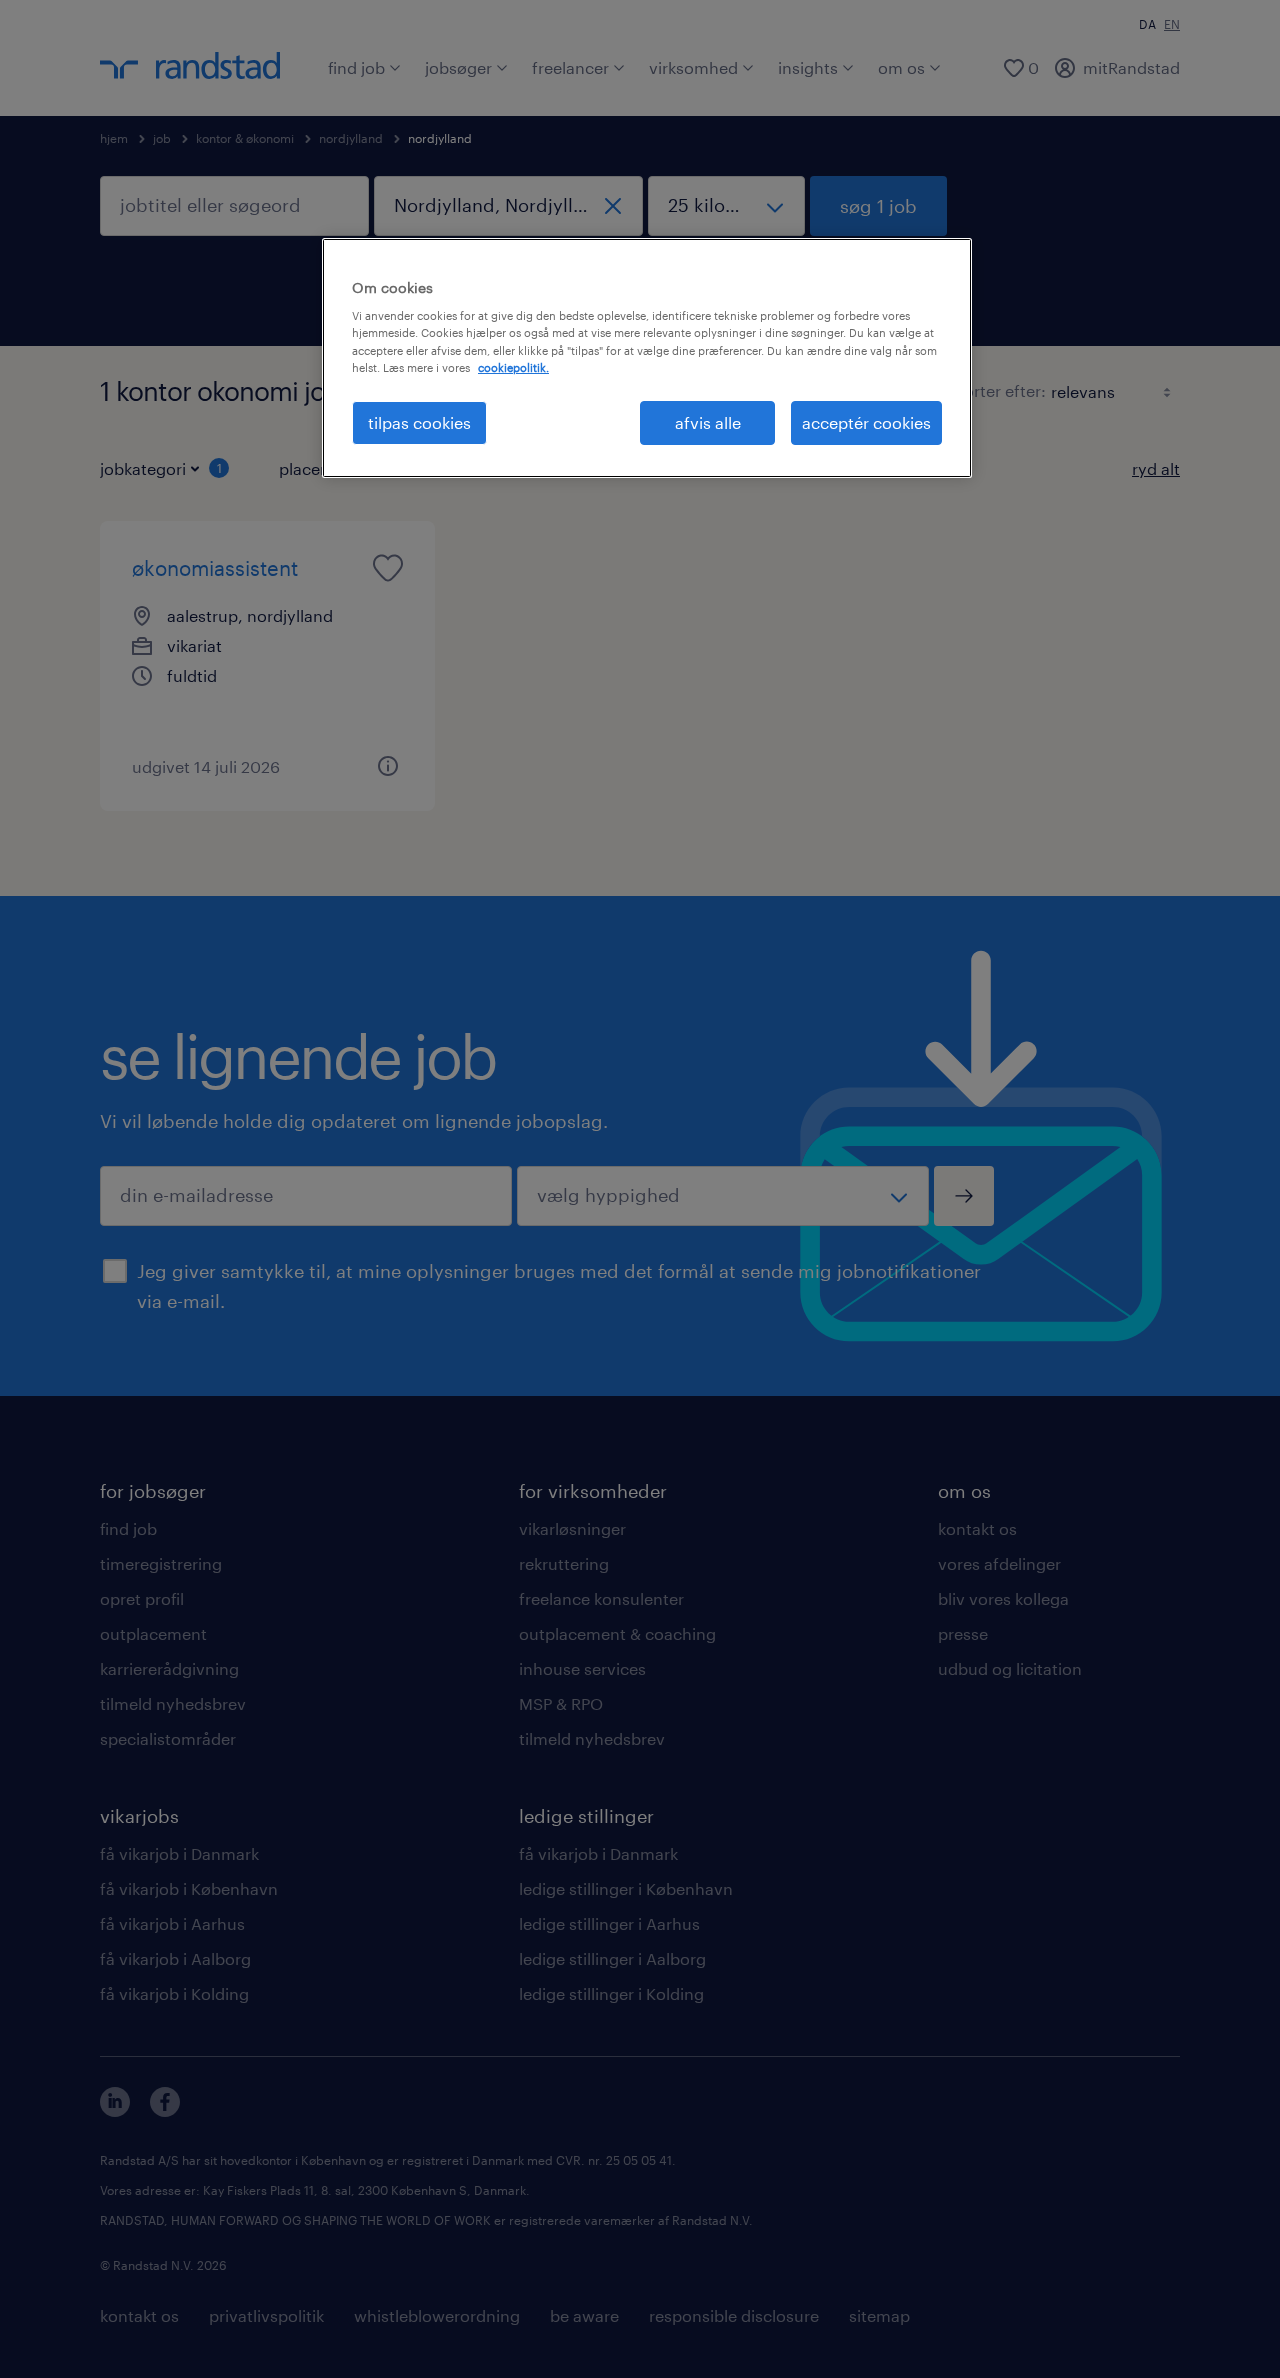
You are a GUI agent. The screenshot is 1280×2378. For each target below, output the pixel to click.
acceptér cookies (866, 422)
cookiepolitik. (513, 367)
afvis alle (708, 422)
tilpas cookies (419, 422)
